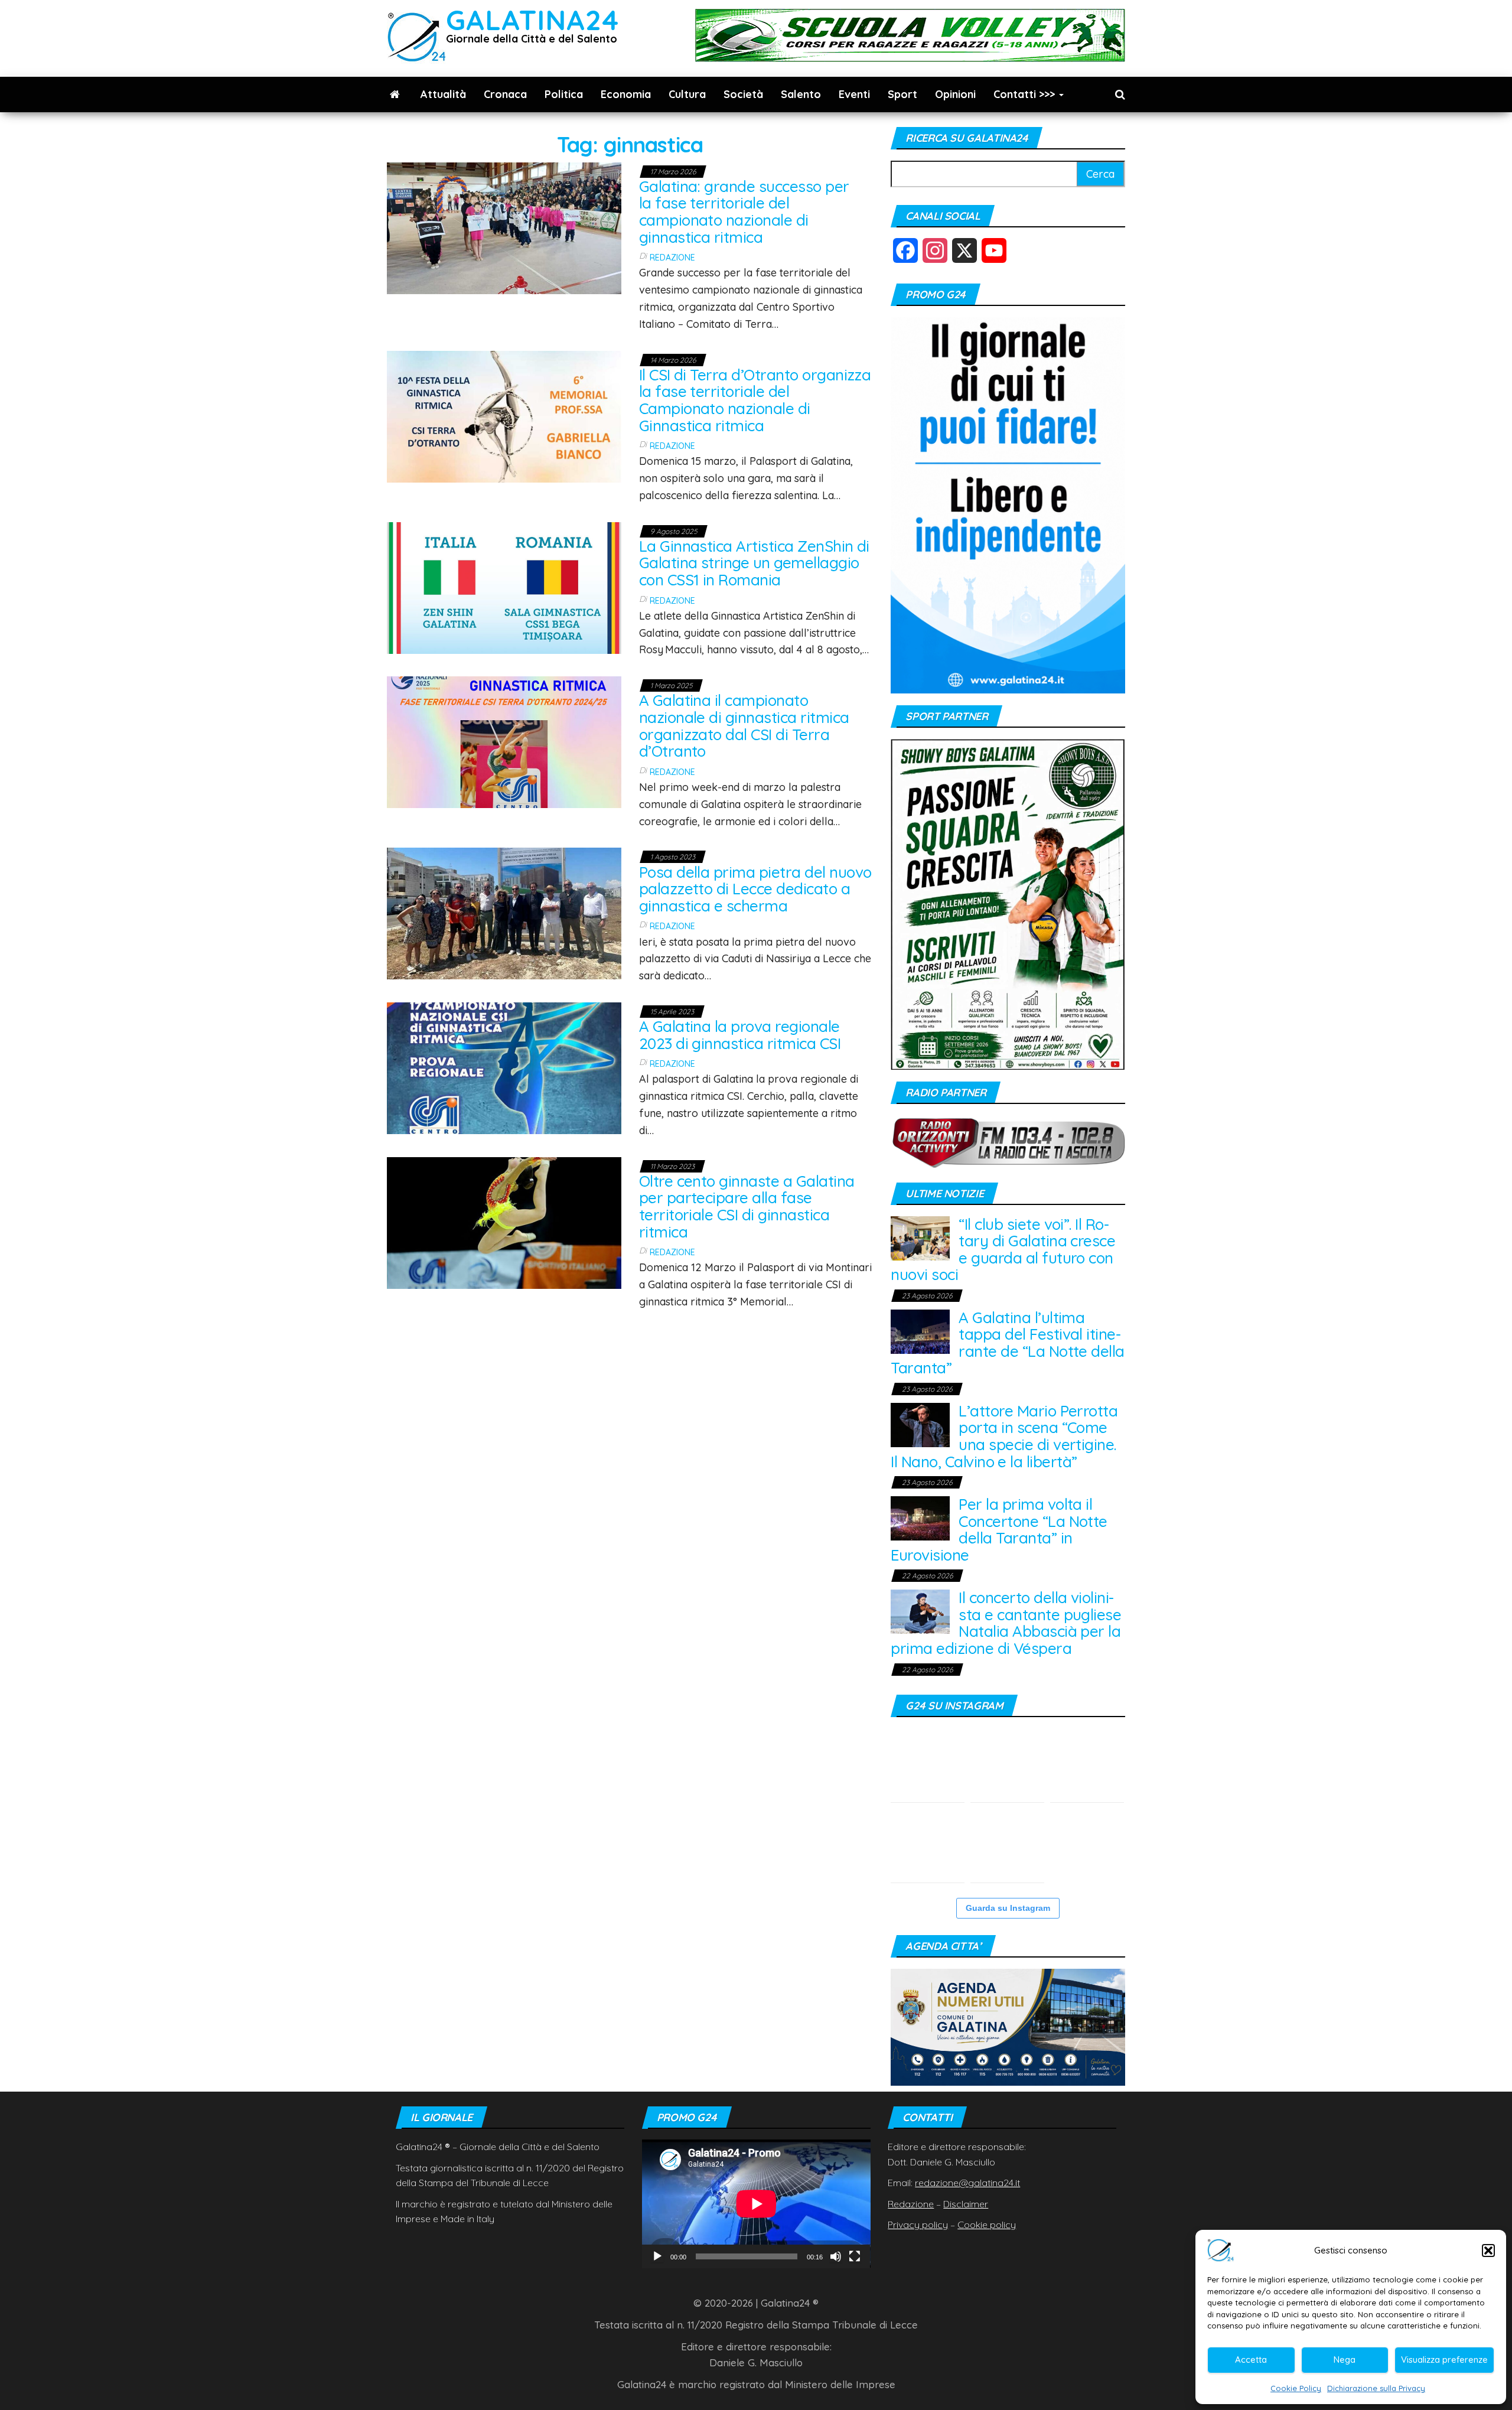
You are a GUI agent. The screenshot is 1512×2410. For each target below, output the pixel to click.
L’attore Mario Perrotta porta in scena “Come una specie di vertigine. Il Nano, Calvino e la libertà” (1004, 1436)
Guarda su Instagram (1008, 1908)
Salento (801, 94)
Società (743, 94)
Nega (1345, 2359)
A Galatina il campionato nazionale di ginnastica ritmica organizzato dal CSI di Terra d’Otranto (744, 726)
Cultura (687, 94)
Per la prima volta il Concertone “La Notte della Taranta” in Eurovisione (999, 1530)
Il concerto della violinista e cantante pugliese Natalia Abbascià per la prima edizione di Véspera (1006, 1623)
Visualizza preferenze (1444, 2359)
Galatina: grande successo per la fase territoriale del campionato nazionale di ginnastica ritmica (744, 212)
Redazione (672, 258)
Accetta (1251, 2359)
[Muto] (836, 2256)
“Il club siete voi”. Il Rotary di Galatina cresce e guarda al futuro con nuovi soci (1003, 1250)
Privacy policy (918, 2225)
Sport (902, 94)
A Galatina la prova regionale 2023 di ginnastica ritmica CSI (740, 1035)
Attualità (443, 94)
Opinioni (955, 94)
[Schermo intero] (855, 2256)
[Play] (657, 2256)
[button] (1488, 2251)
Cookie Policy (1296, 2388)
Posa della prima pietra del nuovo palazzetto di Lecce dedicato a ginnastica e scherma (755, 889)
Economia (626, 94)
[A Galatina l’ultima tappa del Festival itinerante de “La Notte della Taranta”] (920, 1331)
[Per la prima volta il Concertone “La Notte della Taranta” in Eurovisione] (920, 1517)
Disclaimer (966, 2204)
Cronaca (505, 94)
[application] (756, 2204)
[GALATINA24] (395, 95)
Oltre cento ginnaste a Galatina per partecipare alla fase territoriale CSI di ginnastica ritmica (747, 1206)
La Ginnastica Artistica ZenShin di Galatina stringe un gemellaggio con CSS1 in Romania (754, 563)
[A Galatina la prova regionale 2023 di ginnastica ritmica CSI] (504, 1067)
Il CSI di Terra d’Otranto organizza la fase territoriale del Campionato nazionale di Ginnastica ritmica (755, 400)
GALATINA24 (532, 20)
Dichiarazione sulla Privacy (1376, 2388)
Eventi (854, 94)
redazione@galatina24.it (967, 2183)
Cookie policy (987, 2225)
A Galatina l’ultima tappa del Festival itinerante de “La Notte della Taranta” (1008, 1343)
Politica (564, 94)
